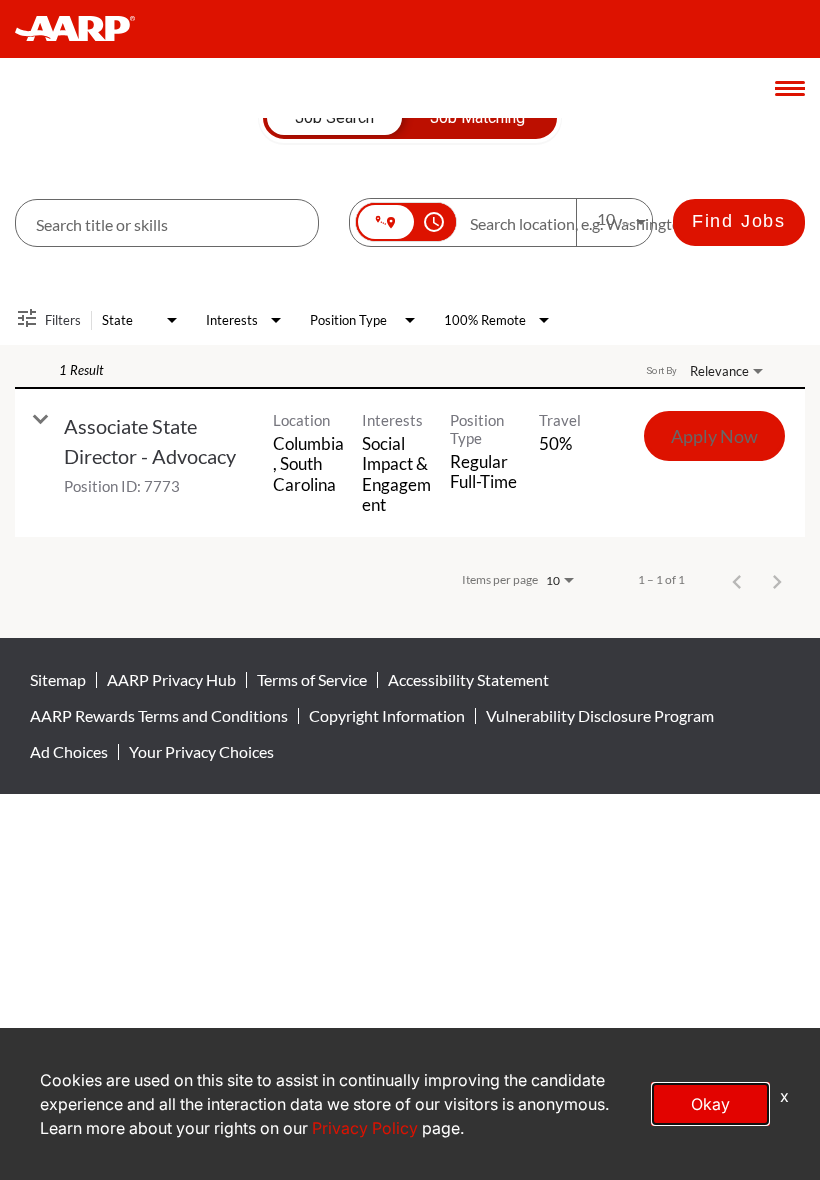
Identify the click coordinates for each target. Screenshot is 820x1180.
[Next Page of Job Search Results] (777, 580)
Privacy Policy (365, 1128)
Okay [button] (710, 1104)
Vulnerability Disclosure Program (600, 716)
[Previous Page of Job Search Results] (737, 580)
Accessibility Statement (468, 680)
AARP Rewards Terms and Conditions (159, 716)
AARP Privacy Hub (171, 680)
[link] (410, 463)
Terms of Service (312, 680)
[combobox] (167, 223)
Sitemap (58, 680)
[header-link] (84, 29)
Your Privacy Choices (201, 752)
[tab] (334, 118)
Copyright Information (387, 716)
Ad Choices (69, 752)
